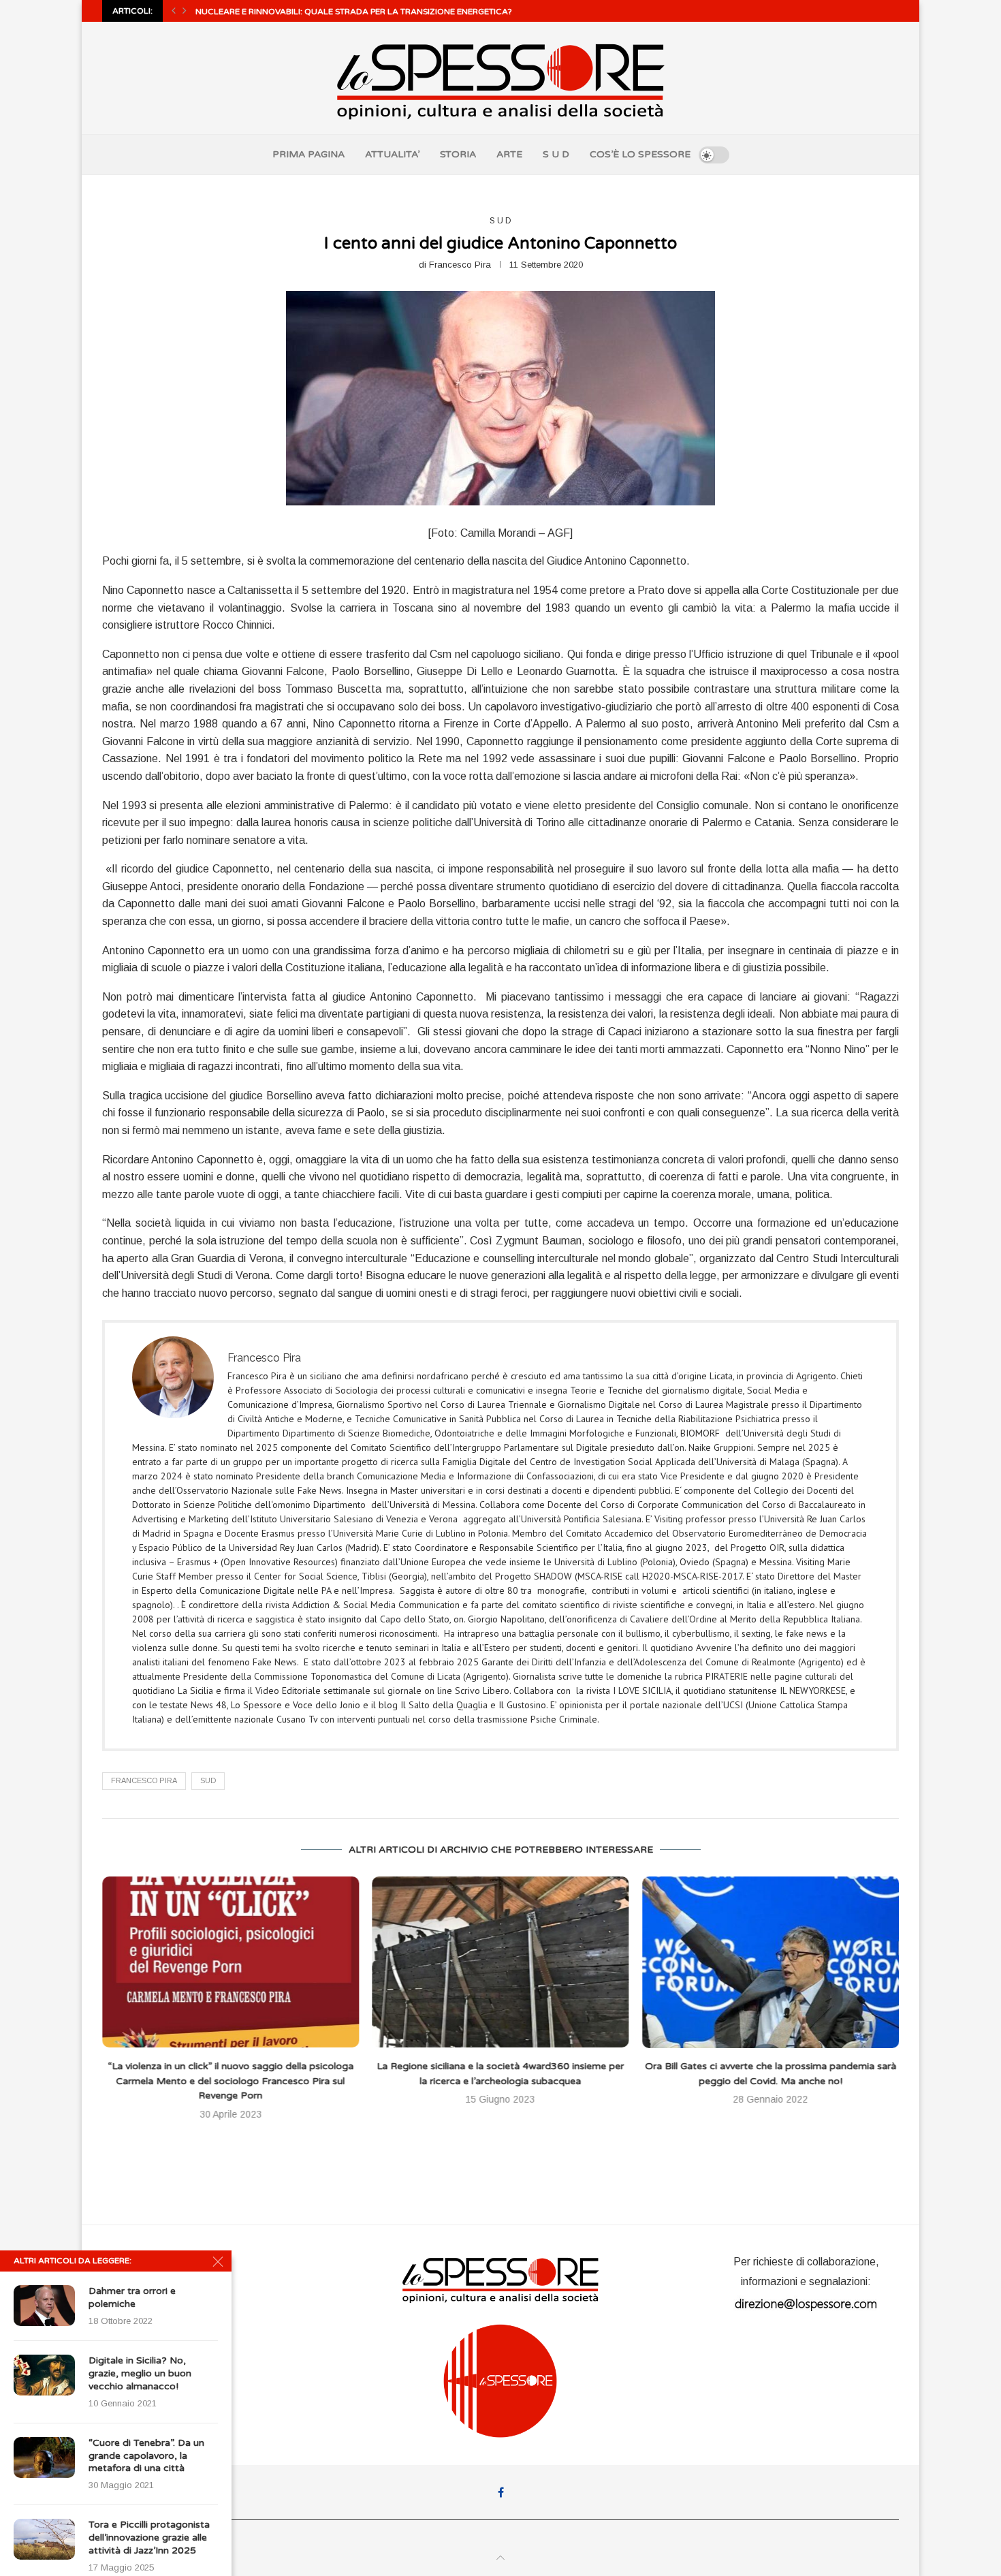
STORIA (458, 154)
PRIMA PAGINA (308, 154)
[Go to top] (500, 2543)
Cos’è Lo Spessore (148, 2246)
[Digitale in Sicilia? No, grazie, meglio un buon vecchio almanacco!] (44, 2375)
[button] (174, 11)
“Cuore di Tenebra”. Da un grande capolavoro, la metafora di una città (146, 2456)
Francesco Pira (460, 265)
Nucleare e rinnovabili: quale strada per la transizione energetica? (354, 12)
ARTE (509, 154)
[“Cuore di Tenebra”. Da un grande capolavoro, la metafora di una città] (44, 2457)
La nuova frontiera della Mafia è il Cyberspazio (770, 2067)
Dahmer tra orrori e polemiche (132, 2297)
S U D (556, 154)
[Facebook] (501, 2477)
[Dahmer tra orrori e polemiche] (44, 2306)
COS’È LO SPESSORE (640, 154)
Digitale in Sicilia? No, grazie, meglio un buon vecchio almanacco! (140, 2373)
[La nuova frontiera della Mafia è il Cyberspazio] (770, 1962)
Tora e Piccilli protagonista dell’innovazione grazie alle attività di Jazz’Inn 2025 (149, 2538)
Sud (208, 1780)
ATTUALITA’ (392, 154)
